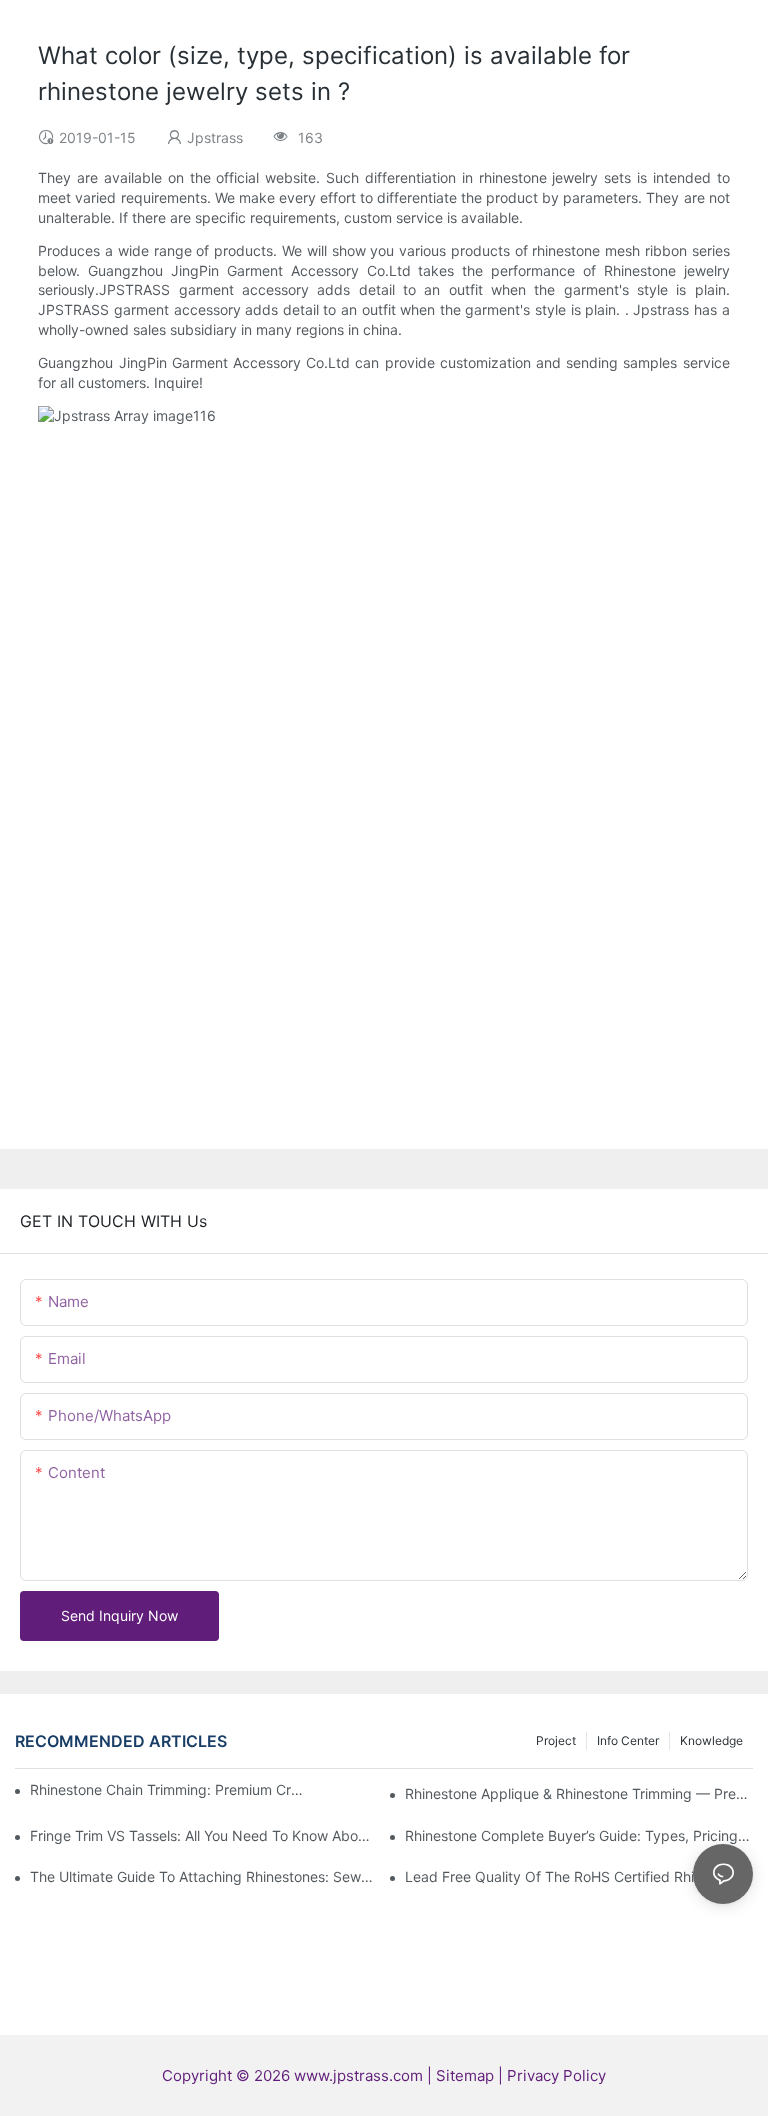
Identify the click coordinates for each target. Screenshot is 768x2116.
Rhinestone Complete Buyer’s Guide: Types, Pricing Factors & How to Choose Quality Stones (579, 1835)
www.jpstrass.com (358, 2075)
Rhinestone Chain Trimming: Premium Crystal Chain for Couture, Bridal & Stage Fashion (168, 1789)
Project (556, 1740)
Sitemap (467, 2075)
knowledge (711, 1740)
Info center (628, 1740)
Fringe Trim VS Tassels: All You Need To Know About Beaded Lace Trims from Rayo (204, 1835)
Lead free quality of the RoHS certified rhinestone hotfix (579, 1876)
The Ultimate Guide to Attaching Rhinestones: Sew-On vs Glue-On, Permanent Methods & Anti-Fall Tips (204, 1876)
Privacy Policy (556, 2075)
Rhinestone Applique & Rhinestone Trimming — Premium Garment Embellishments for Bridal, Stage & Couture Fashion (579, 1793)
